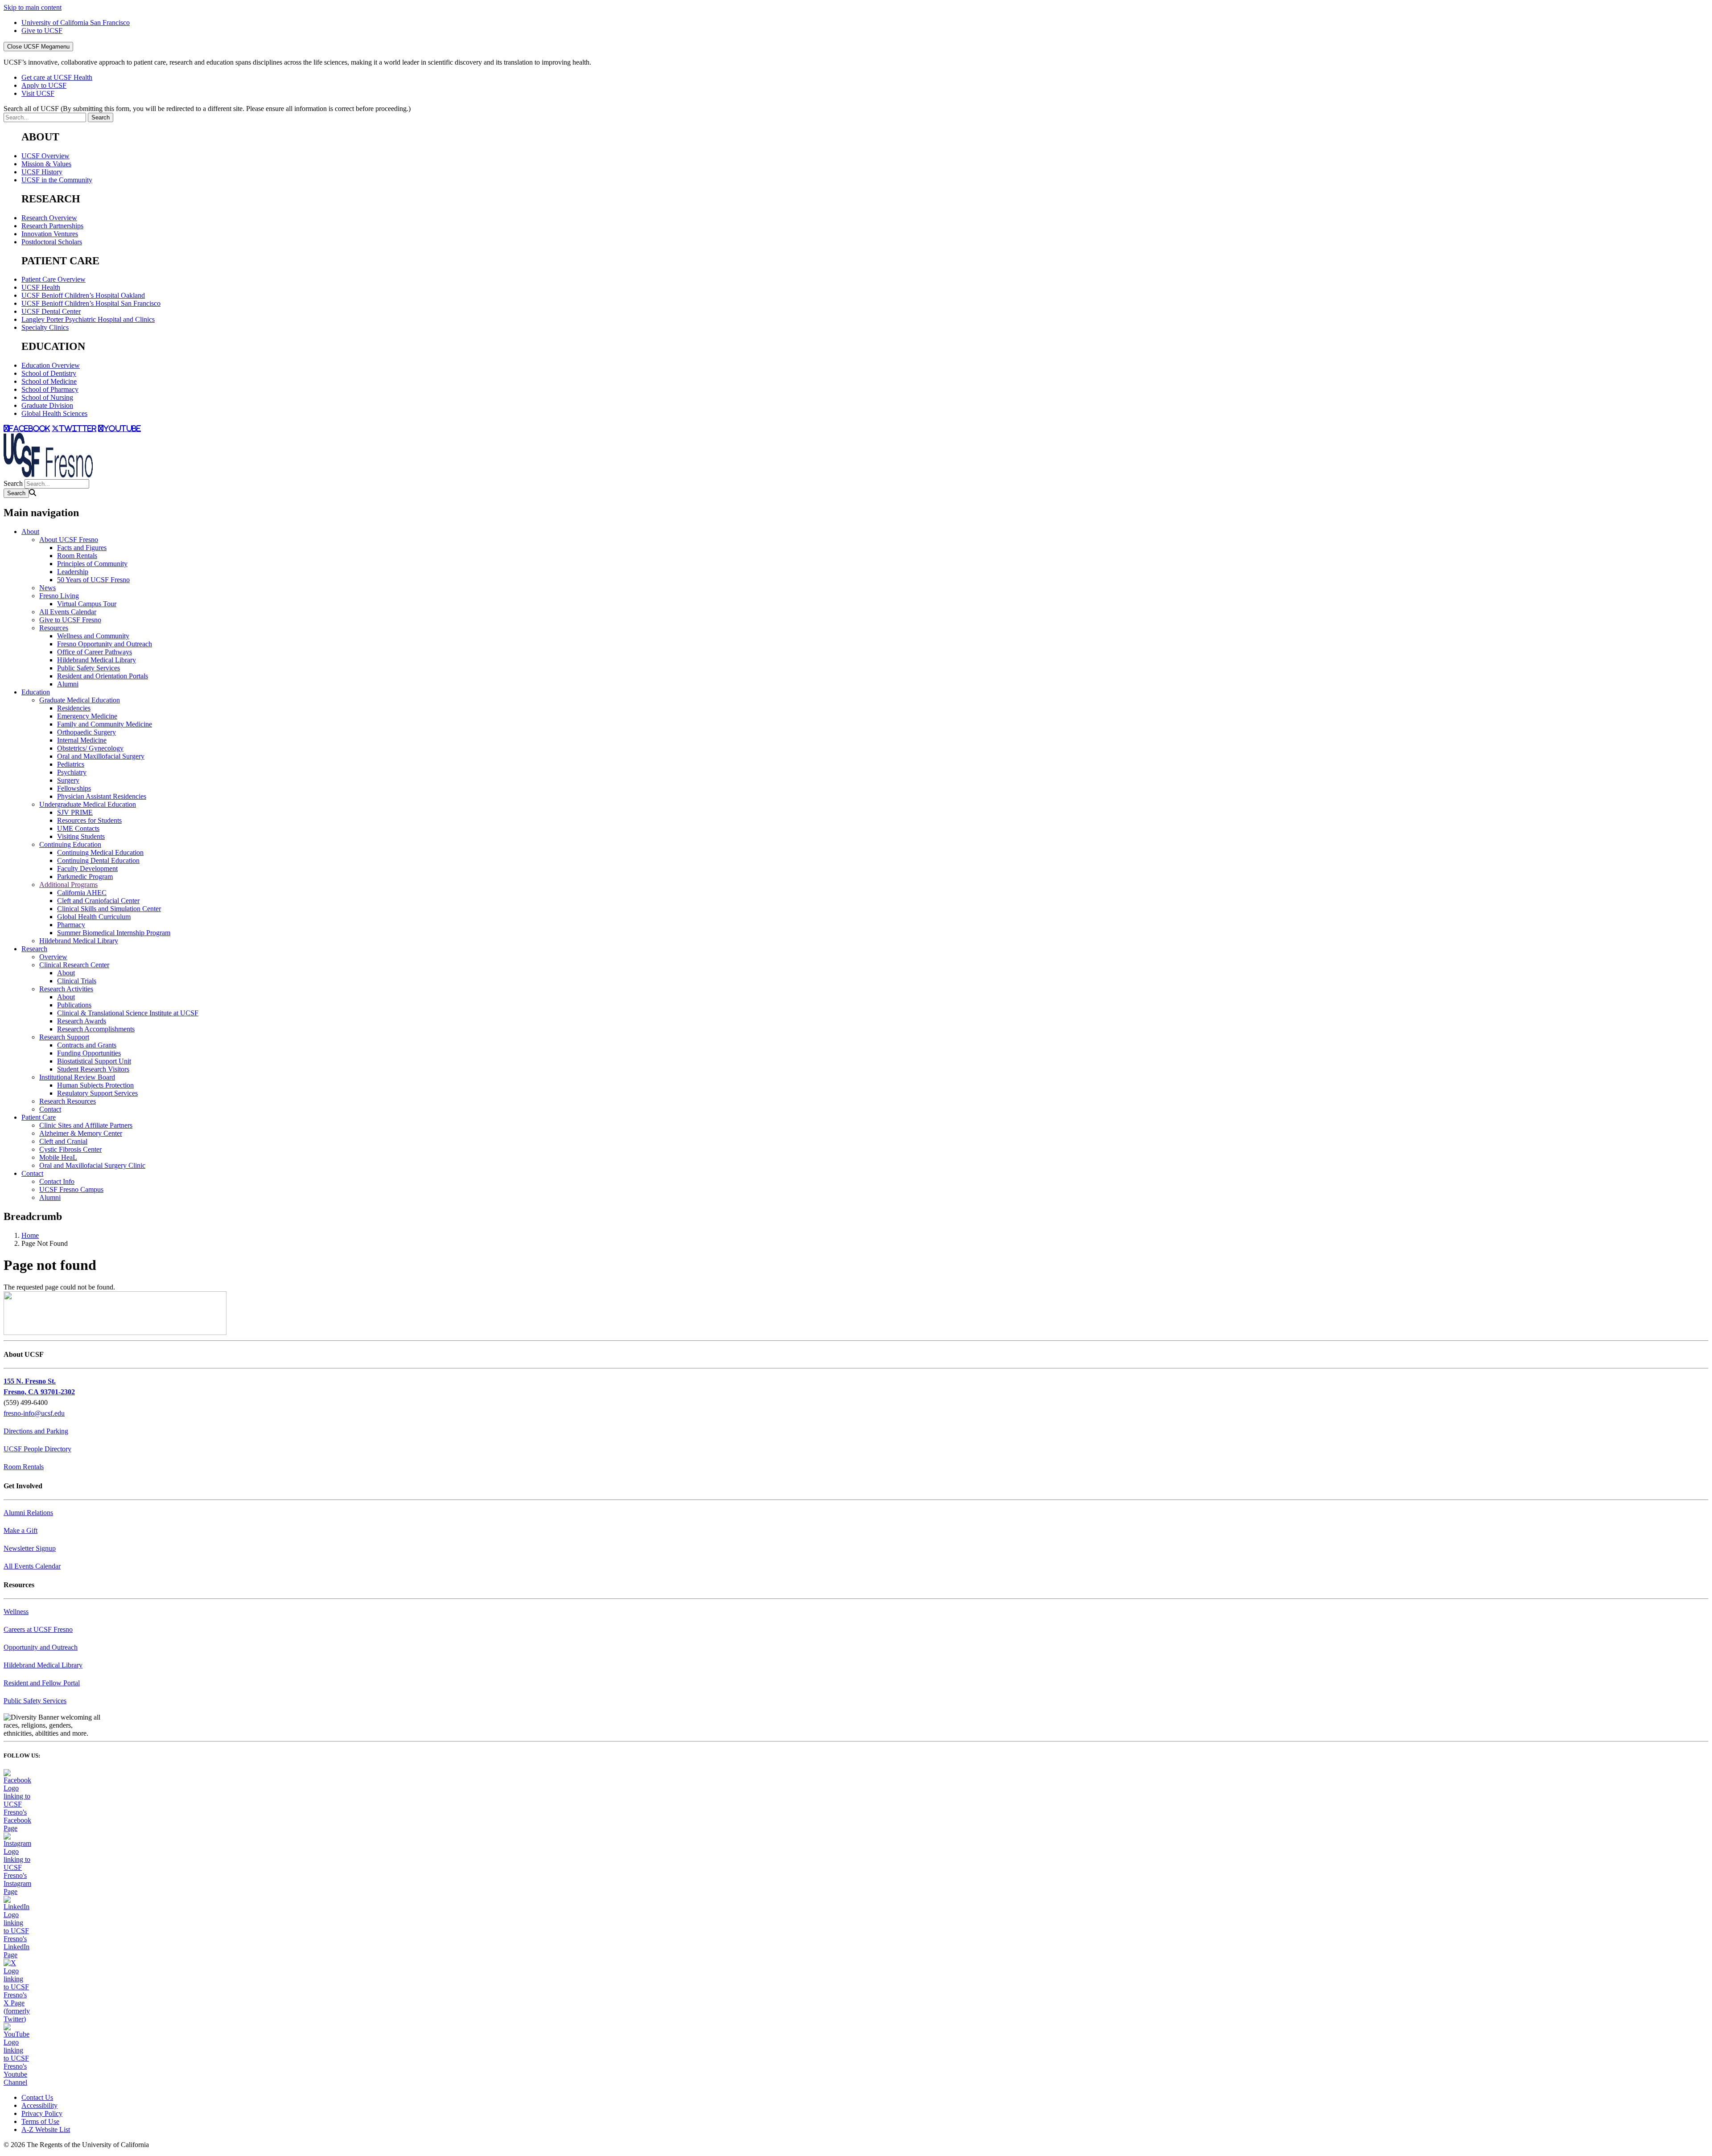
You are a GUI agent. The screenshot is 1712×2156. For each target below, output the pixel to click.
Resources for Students (89, 820)
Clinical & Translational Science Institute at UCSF (128, 1013)
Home (30, 1235)
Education (36, 692)
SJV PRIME (75, 812)
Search (13, 483)
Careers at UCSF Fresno (38, 1629)
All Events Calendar (68, 612)
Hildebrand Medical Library (97, 660)
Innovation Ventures (50, 234)
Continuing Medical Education (100, 852)
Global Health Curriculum (94, 917)
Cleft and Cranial (63, 1141)
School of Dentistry (49, 373)
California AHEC (82, 893)
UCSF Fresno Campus (71, 1189)
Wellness (16, 1612)
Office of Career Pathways (95, 652)
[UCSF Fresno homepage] (48, 475)
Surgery (68, 780)
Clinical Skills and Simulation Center (109, 909)
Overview (53, 957)
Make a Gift (21, 1530)
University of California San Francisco (76, 23)
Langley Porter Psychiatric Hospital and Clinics (88, 319)
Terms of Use (40, 2121)
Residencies (74, 708)
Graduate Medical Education (80, 700)
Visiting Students (81, 836)
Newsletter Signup (30, 1548)
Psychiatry (72, 772)
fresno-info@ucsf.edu (34, 1413)
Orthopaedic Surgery (86, 732)
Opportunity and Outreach (41, 1647)
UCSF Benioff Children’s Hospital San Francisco (91, 303)
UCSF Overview (45, 156)
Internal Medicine (82, 740)
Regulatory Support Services (97, 1093)
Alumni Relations (28, 1513)
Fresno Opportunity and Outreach (105, 644)
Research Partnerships (52, 226)
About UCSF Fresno (69, 540)
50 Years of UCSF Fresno (93, 580)
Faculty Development (87, 869)
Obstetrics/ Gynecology (90, 748)
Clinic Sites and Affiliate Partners (86, 1125)
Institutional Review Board (77, 1077)
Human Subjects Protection (95, 1085)
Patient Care (39, 1117)
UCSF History (42, 172)
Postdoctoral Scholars (52, 242)
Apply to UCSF (44, 85)
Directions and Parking (36, 1431)
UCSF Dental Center (51, 311)
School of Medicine (49, 381)
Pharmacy (71, 925)
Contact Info (57, 1181)
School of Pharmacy (50, 389)
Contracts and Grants (87, 1045)
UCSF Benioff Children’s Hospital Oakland (83, 295)
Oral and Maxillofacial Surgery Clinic (92, 1165)
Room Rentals (77, 556)
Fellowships (74, 788)
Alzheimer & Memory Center (81, 1133)
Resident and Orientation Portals (103, 676)
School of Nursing (47, 397)
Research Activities (66, 989)
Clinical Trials (77, 981)
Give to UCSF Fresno (70, 620)
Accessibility (39, 2105)
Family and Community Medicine (105, 724)
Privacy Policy (42, 2113)
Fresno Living (59, 596)
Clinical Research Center (74, 965)
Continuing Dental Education (98, 860)
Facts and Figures (82, 548)
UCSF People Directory (37, 1449)
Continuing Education (70, 844)
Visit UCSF (38, 93)
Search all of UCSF (207, 109)
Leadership (73, 572)
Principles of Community (92, 564)
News (47, 588)
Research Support (64, 1037)
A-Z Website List (46, 2129)
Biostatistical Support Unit (94, 1061)
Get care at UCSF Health (57, 77)
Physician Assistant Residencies (102, 796)
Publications (74, 1005)
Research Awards (82, 1021)
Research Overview (49, 218)
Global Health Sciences (54, 413)
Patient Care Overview (53, 279)
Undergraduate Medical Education (88, 804)
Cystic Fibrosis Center (70, 1149)
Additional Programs (68, 885)
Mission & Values (46, 164)
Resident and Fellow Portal (42, 1683)
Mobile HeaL (58, 1157)
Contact (50, 1109)
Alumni (68, 684)
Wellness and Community (93, 636)
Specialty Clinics (45, 327)
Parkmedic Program (85, 877)
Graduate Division (47, 405)
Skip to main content (33, 7)
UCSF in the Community (57, 180)
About (30, 532)
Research (34, 949)
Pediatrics (71, 764)
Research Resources (68, 1101)
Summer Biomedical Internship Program (114, 933)
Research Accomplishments (96, 1029)
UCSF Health (41, 287)
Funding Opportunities (89, 1053)
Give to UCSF (42, 31)
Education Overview (51, 365)
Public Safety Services (88, 668)
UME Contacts (78, 828)
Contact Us (37, 2097)
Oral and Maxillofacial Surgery (101, 756)
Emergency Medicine (87, 716)
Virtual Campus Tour (87, 604)
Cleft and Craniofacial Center (98, 901)
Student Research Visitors (93, 1069)
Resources (54, 628)
